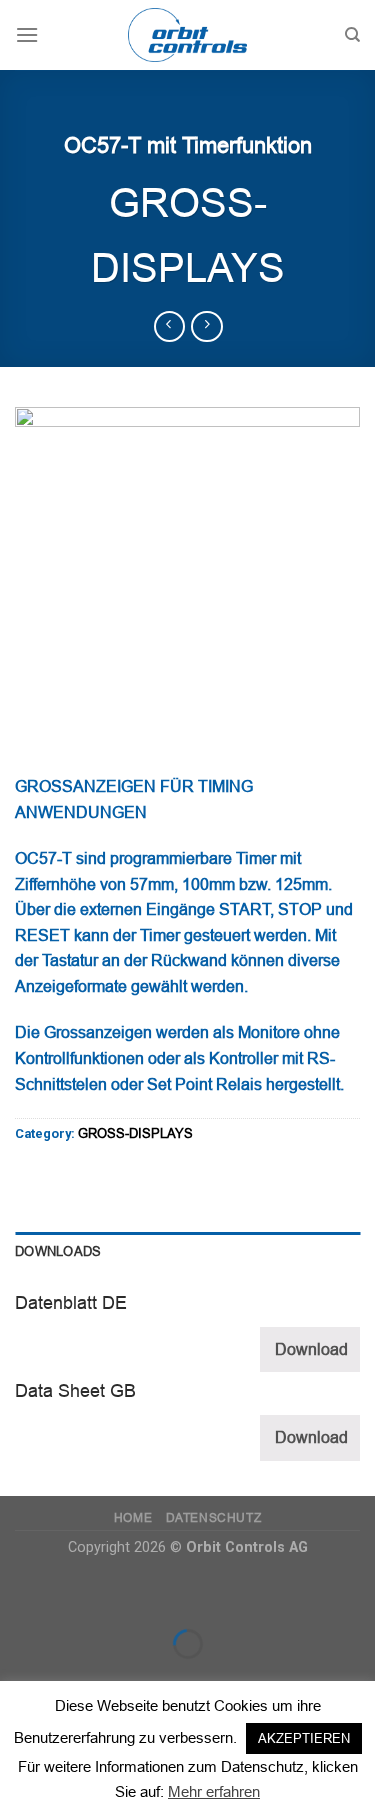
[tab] (187, 1252)
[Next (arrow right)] (78, 1678)
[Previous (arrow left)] (19, 1678)
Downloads (58, 1251)
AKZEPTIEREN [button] (304, 1738)
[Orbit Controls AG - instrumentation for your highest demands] (188, 35)
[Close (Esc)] (19, 1593)
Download (311, 1349)
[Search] (352, 35)
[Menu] (27, 34)
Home (133, 1518)
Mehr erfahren (214, 1791)
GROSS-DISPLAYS (135, 1133)
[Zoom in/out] (78, 1593)
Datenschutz (214, 1518)
